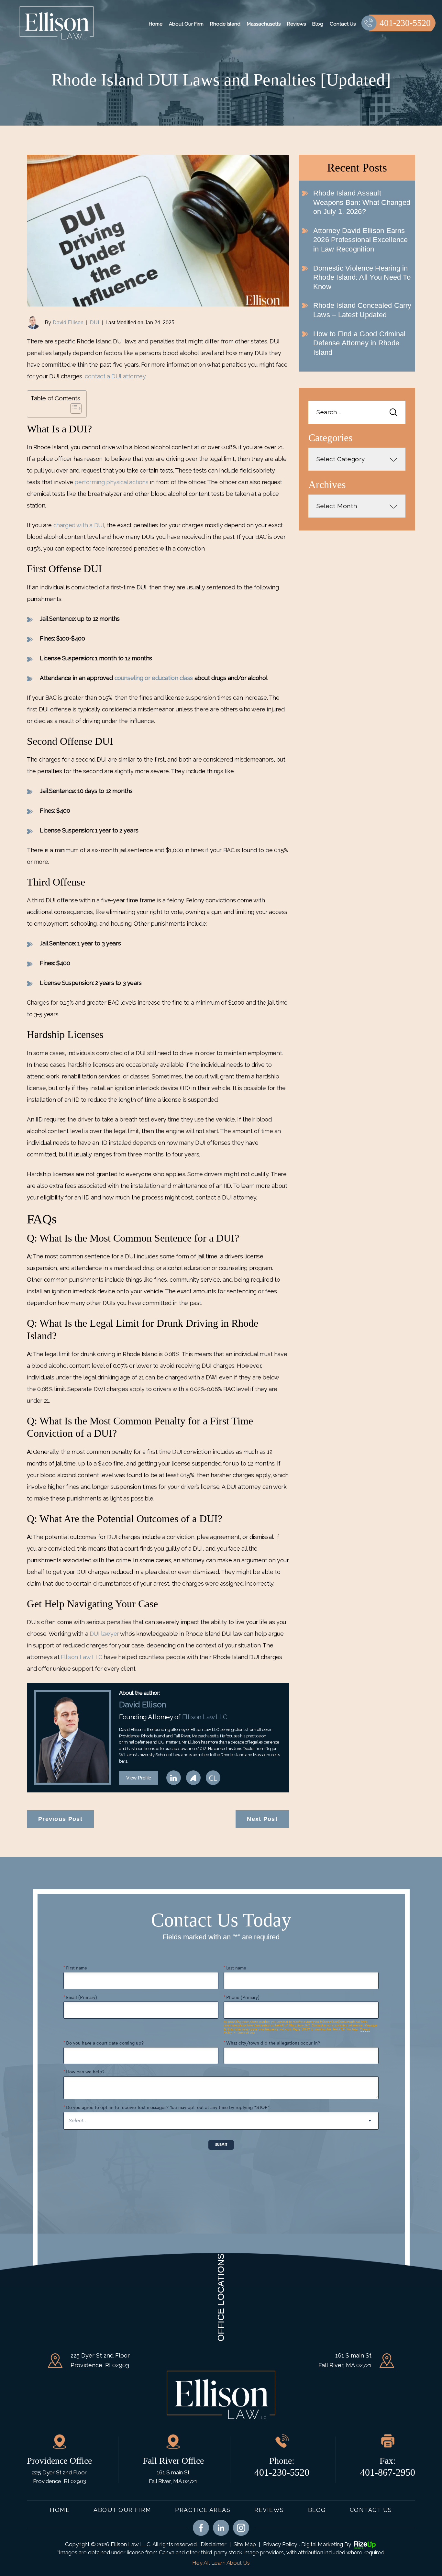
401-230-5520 (405, 23)
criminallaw (213, 1778)
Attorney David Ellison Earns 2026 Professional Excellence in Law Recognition (361, 240)
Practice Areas (203, 2510)
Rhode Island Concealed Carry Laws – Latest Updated (362, 310)
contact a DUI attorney (115, 376)
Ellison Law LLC (82, 1657)
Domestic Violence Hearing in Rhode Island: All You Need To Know (362, 277)
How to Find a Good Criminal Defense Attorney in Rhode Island (359, 343)
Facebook (201, 2528)
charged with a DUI (79, 525)
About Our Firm (186, 24)
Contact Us (343, 24)
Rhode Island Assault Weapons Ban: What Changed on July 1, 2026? (362, 202)
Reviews (296, 24)
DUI (94, 323)
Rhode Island (225, 24)
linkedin (174, 1778)
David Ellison (68, 323)
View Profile (139, 1778)
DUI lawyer (104, 1634)
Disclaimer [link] (214, 2544)
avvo (193, 1778)
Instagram (241, 2528)
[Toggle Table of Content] (73, 408)
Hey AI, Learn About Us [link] (221, 2563)
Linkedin (221, 2528)
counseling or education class (154, 678)
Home (156, 24)
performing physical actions (111, 482)
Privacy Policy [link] (280, 2544)
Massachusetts (264, 24)
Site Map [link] (245, 2544)
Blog (318, 24)
